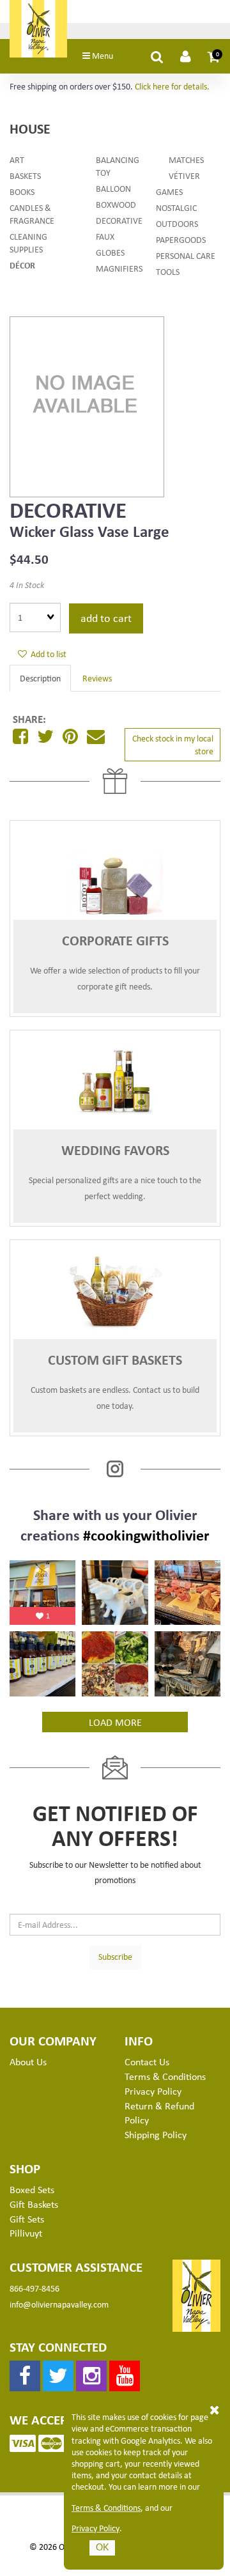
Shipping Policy (156, 2134)
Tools (168, 271)
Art (17, 159)
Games (169, 191)
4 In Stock (27, 585)
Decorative (119, 220)
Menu (102, 55)
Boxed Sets (32, 2189)
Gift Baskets (34, 2204)
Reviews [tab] (97, 678)
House (30, 128)
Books (22, 191)
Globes (110, 252)
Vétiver (184, 175)
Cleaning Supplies (28, 243)
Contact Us (147, 2061)
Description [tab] (40, 678)
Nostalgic (176, 207)
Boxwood (116, 204)
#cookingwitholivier (146, 1535)
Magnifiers (119, 268)
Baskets (25, 175)
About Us (28, 2061)
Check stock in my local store (173, 744)
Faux (105, 236)
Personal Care (186, 255)
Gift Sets (27, 2219)
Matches (186, 159)
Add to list (47, 654)
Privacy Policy (96, 2528)
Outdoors (177, 223)
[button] (214, 56)
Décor (22, 265)
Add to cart (106, 617)
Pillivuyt (26, 2233)
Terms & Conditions (106, 2508)
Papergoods (181, 239)
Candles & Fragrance (32, 214)
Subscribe (115, 1956)
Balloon (113, 188)
